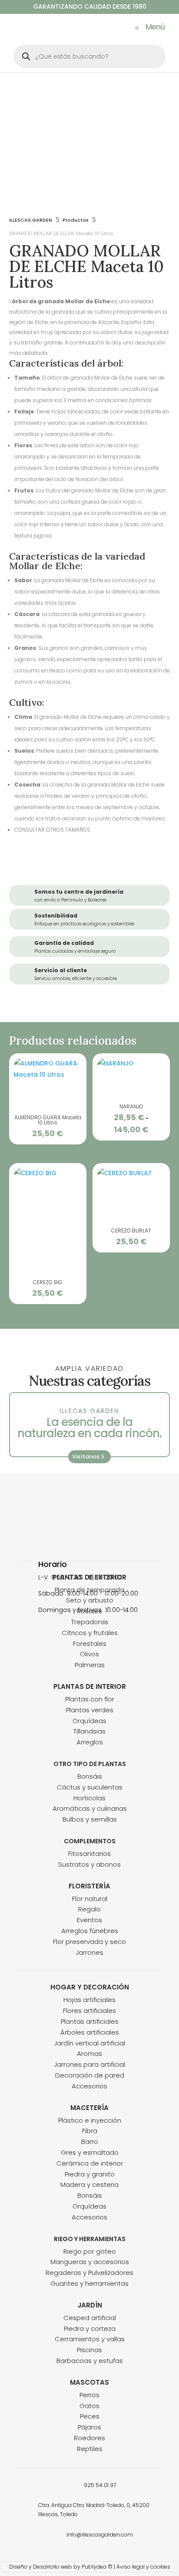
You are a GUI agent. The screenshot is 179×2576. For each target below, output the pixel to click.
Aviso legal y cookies (143, 2567)
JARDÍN (90, 2305)
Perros (89, 2395)
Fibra (90, 2131)
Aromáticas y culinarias (90, 1808)
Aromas (89, 2053)
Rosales (89, 1611)
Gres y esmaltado (90, 2152)
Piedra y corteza (90, 2329)
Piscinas (89, 2350)
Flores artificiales (89, 2011)
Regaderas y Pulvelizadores (89, 2273)
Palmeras (90, 1665)
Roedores (89, 2438)
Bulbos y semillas (90, 1819)
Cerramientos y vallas (90, 2339)
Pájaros (89, 2427)
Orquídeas (89, 1721)
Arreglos (90, 1742)
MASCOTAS (89, 2382)
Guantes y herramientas (89, 2283)
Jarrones (89, 1952)
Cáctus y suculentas (90, 1787)
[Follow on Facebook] (81, 1537)
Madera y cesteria (89, 2184)
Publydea (94, 2567)
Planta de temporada (89, 1590)
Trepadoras (90, 1622)
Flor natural (90, 1899)
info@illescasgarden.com (100, 2535)
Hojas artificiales (89, 2000)
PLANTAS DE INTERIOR (90, 1686)
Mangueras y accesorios (90, 2262)
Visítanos (86, 1457)
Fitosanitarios (89, 1853)
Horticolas (89, 1798)
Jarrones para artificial (89, 2064)
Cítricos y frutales (90, 1633)
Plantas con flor (90, 1699)
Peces (90, 2416)
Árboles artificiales (90, 2032)
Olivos (89, 1654)
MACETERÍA (89, 2108)
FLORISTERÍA (89, 1886)
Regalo (89, 1909)
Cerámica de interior (90, 2163)
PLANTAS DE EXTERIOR (89, 1577)
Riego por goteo (90, 2251)
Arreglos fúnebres (90, 1931)
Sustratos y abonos (89, 1864)
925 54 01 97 (100, 2485)
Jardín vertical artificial (89, 2043)
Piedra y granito (90, 2174)
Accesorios (89, 2086)
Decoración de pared (90, 2075)
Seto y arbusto (90, 1600)
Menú (155, 27)
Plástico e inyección (90, 2120)
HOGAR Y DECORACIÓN (90, 1987)
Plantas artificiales (90, 2021)
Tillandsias (89, 1731)
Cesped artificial (90, 2318)
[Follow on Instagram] (98, 1537)
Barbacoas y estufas (90, 2361)
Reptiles (90, 2449)
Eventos (89, 1920)
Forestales (90, 1644)
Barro (90, 2142)
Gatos (89, 2406)
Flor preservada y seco (89, 1942)
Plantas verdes (90, 1710)
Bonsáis (90, 1776)
